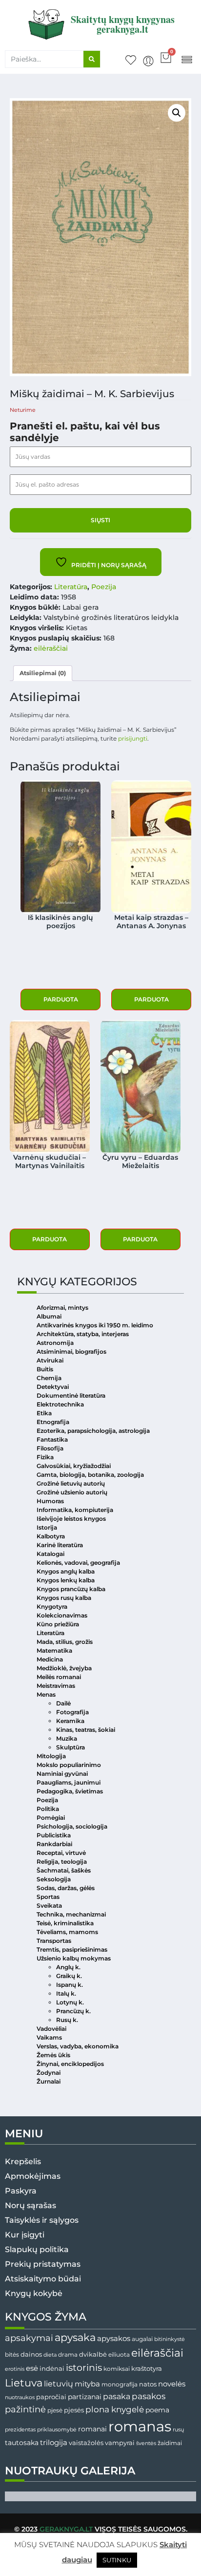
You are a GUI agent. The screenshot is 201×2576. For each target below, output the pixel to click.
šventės (146, 2443)
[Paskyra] (148, 61)
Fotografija (72, 1712)
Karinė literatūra (60, 1545)
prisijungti (133, 738)
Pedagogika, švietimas (70, 1791)
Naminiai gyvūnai (62, 1774)
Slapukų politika (37, 2249)
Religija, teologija (62, 1862)
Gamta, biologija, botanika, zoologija (90, 1475)
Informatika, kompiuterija (75, 1510)
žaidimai (170, 2443)
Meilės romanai (59, 1677)
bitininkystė (170, 2339)
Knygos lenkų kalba (66, 1580)
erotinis (15, 2369)
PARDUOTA (61, 999)
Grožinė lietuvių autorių (71, 1483)
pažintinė (25, 2409)
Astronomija (55, 1343)
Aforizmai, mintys (62, 1308)
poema (157, 2410)
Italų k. (66, 1993)
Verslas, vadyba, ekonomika (78, 2046)
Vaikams (49, 2037)
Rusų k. (67, 2020)
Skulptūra (70, 1747)
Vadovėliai (51, 2029)
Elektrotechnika (60, 1404)
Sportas (48, 1897)
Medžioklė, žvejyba (64, 1668)
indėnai (52, 2368)
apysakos (114, 2338)
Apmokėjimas (33, 2176)
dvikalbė (93, 2354)
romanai (92, 2429)
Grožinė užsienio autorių (72, 1492)
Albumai (49, 1316)
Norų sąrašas (30, 2205)
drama (68, 2354)
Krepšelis (23, 2161)
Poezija (104, 587)
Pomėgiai (51, 1818)
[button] (187, 59)
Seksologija (54, 1879)
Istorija (47, 1527)
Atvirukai (50, 1360)
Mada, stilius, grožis (65, 1642)
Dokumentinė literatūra (71, 1395)
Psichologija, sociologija (72, 1826)
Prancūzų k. (73, 2011)
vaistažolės (86, 2443)
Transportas (54, 1941)
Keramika (70, 1721)
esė (32, 2368)
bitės (12, 2355)
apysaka (75, 2337)
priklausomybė (57, 2429)
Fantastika (52, 1439)
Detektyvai (53, 1387)
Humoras (50, 1501)
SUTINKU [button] (117, 2560)
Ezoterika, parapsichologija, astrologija (93, 1431)
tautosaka (22, 2443)
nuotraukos (20, 2397)
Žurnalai (49, 2081)
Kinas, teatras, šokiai (86, 1730)
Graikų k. (69, 1976)
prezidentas (20, 2429)
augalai (142, 2339)
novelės (172, 2384)
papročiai (51, 2397)
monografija (120, 2384)
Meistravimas (56, 1686)
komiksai (117, 2369)
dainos (31, 2354)
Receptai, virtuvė (61, 1853)
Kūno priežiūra (58, 1624)
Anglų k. (68, 1967)
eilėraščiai (51, 648)
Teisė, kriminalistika (65, 1923)
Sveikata (49, 1905)
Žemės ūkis (53, 2055)
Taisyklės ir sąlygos (42, 2220)
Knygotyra (52, 1607)
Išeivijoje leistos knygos (71, 1519)
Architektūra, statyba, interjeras (83, 1334)
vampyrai (120, 2443)
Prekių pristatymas (43, 2264)
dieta (50, 2355)
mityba (87, 2384)
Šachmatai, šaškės (64, 1870)
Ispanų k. (70, 1985)
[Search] (92, 59)
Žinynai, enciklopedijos (70, 2064)
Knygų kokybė (34, 2293)
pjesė (55, 2410)
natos (148, 2384)
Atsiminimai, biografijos (71, 1352)
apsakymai (29, 2338)
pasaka (117, 2396)
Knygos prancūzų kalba (71, 1589)
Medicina (50, 1659)
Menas (46, 1694)
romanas (140, 2426)
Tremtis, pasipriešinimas (72, 1949)
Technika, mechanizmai (71, 1914)
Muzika (67, 1738)
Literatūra (71, 587)
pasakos (149, 2396)
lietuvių (59, 2384)
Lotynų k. (70, 2002)
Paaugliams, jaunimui (69, 1782)
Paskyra (21, 2191)
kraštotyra (147, 2369)
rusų (178, 2430)
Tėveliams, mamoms (67, 1932)
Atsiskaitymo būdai (43, 2279)
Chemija (49, 1378)
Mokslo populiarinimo (69, 1765)
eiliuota (119, 2355)
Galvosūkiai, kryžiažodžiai (74, 1466)
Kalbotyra (51, 1536)
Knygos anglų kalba (66, 1571)
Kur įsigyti (25, 2235)
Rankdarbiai (54, 1844)
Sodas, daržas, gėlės (66, 1888)
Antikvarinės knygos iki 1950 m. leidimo (95, 1325)
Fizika (45, 1457)
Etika (44, 1413)
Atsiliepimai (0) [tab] (43, 673)
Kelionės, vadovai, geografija (78, 1563)
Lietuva (24, 2383)
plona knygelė (115, 2409)
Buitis (45, 1369)
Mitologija (51, 1756)
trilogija (54, 2443)
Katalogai (50, 1554)
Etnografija (53, 1422)
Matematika (54, 1650)
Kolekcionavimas (62, 1615)
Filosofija (50, 1448)
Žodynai (49, 2073)
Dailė (63, 1703)
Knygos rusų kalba (64, 1598)
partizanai (85, 2397)
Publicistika (54, 1835)
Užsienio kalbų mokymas (74, 1958)
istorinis (84, 2368)
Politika (48, 1809)
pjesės (74, 2410)
